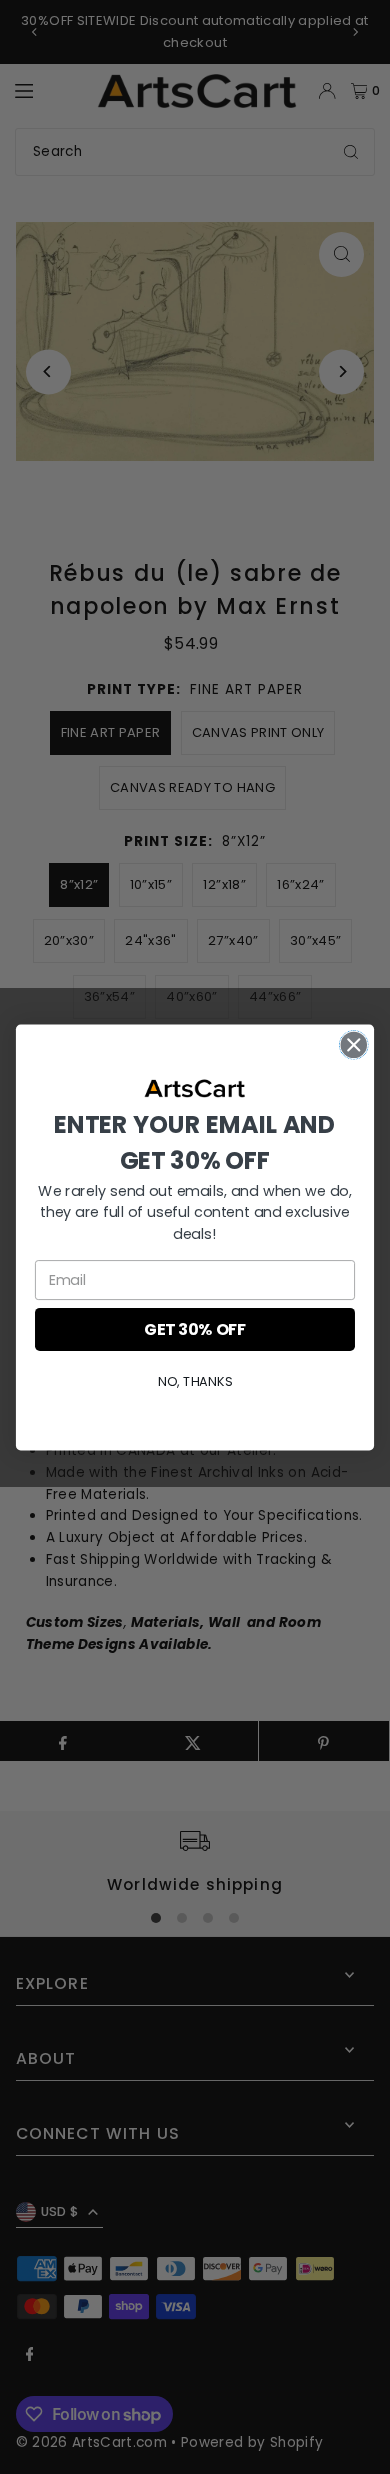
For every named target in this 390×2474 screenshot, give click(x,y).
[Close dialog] (354, 1044)
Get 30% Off (195, 1329)
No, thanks (195, 1381)
